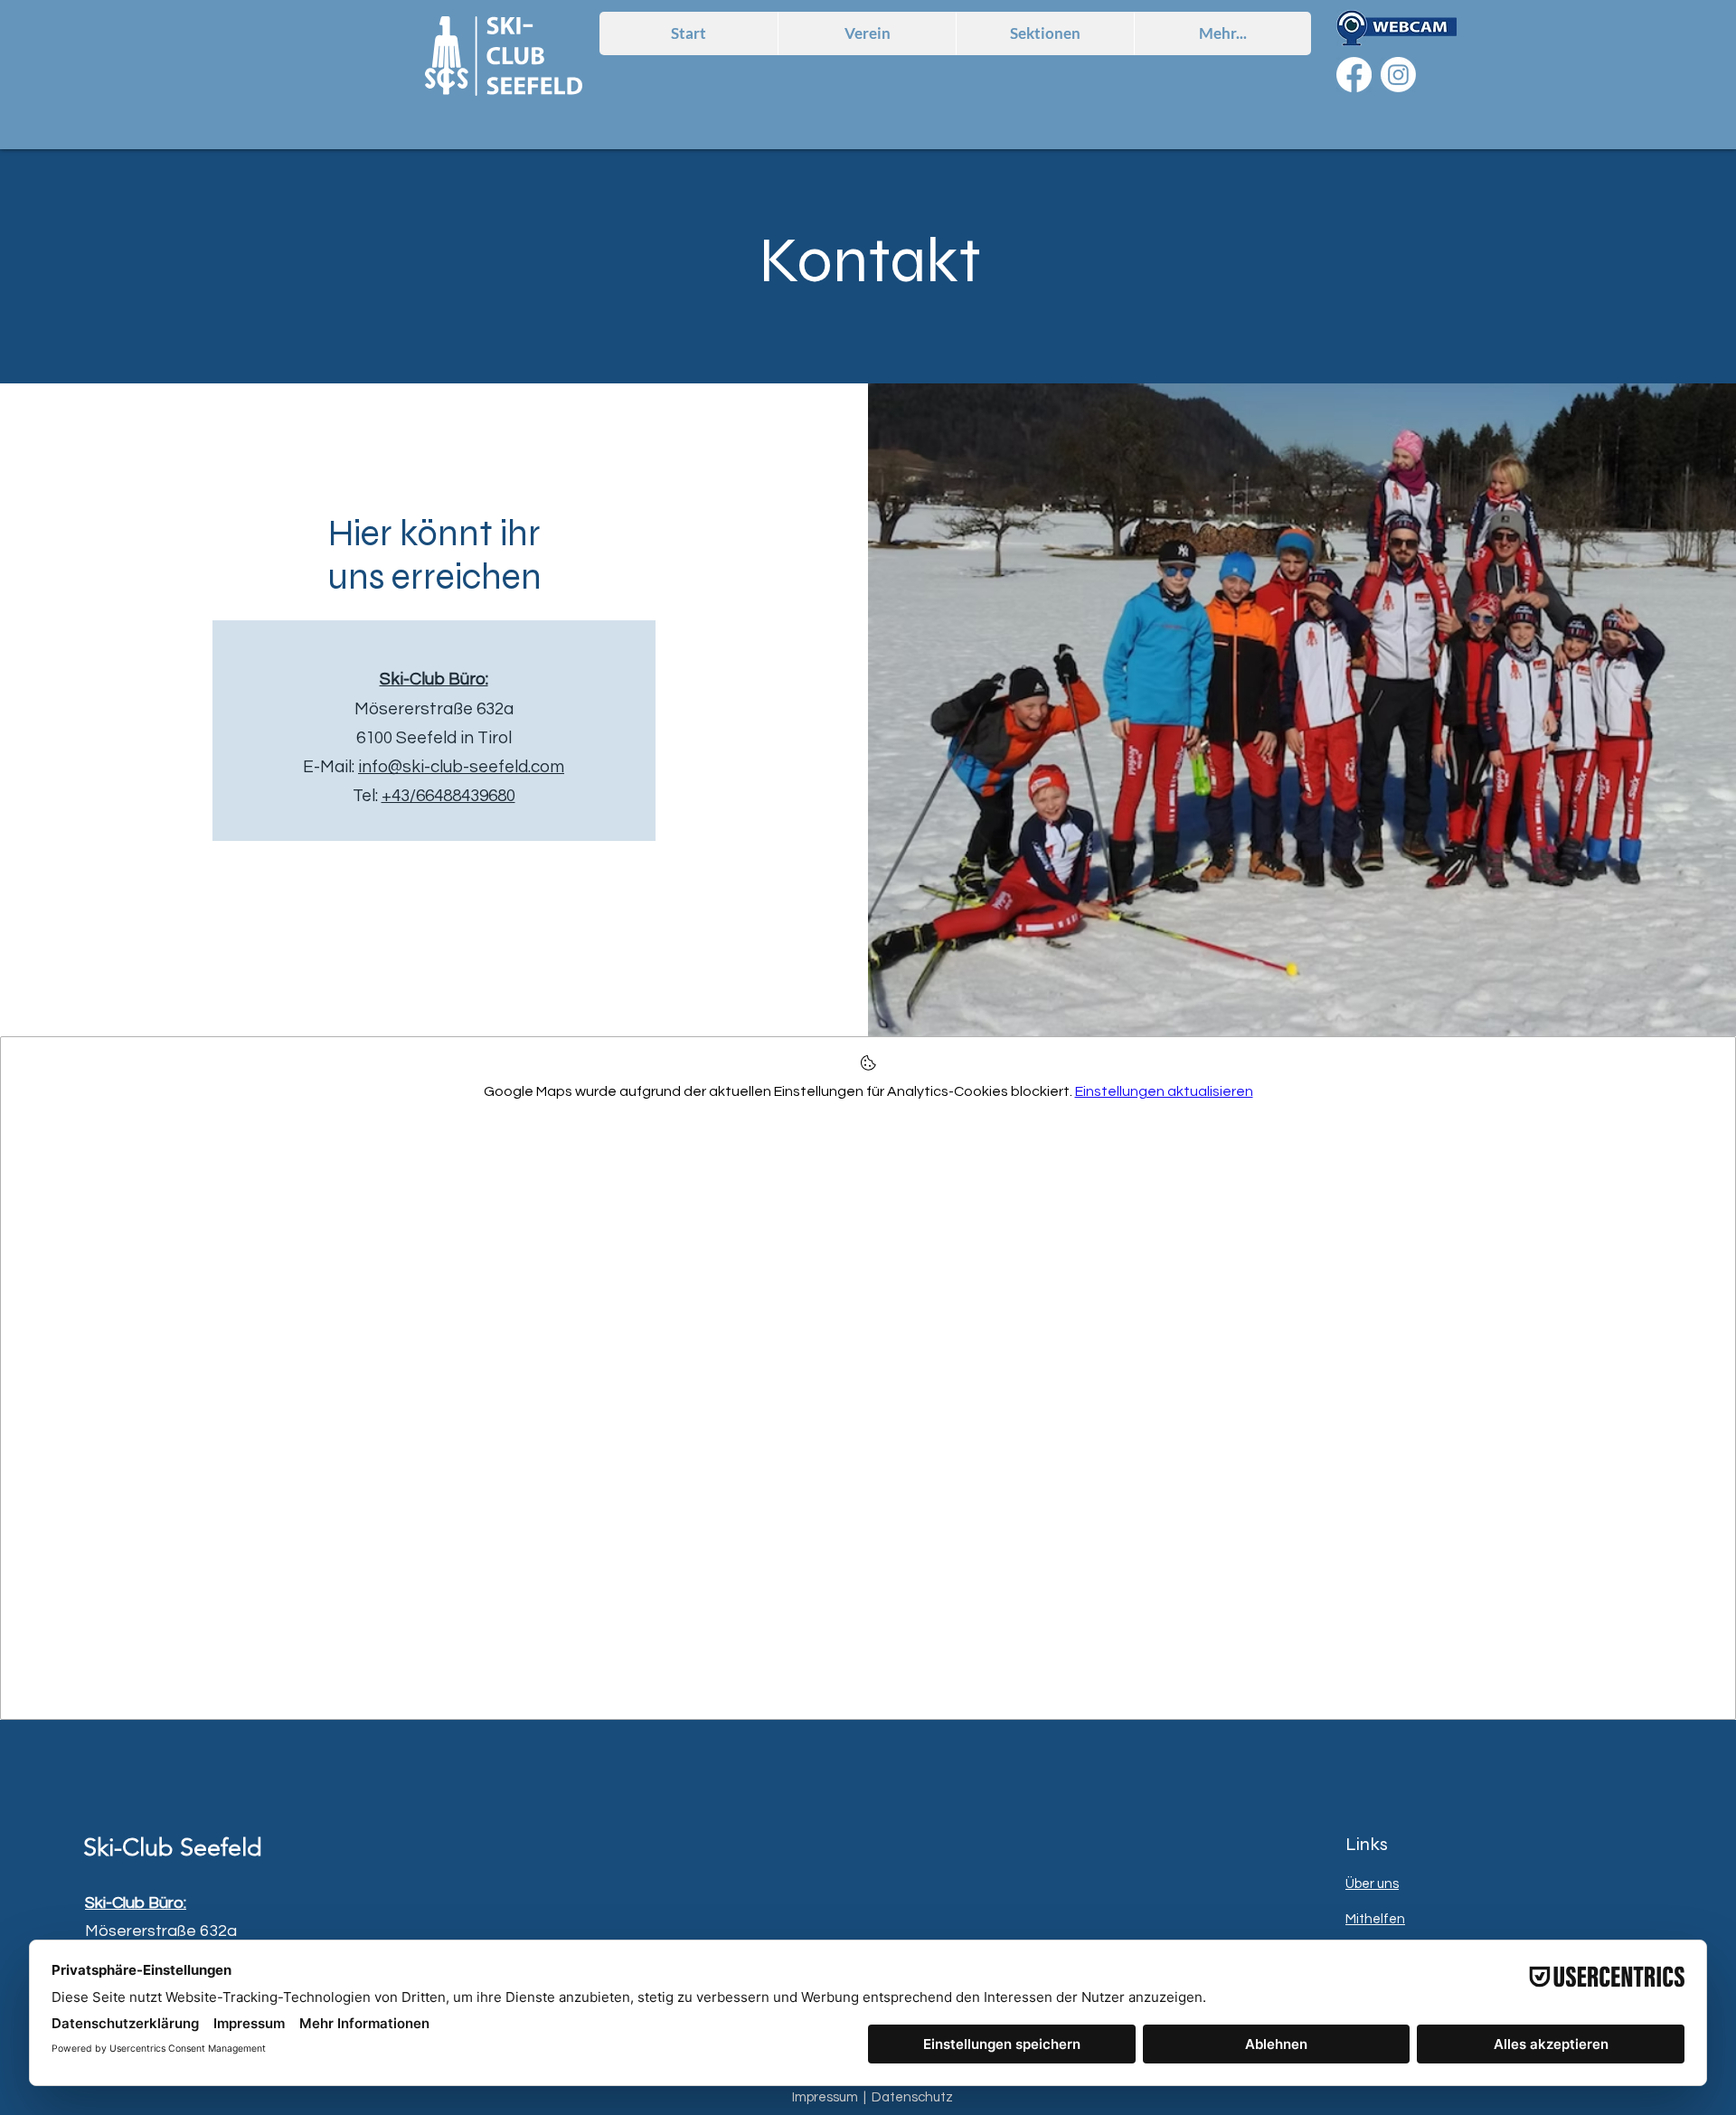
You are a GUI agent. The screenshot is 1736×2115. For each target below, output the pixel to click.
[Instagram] (1398, 75)
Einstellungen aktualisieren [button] (1164, 1091)
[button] (1045, 33)
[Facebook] (1354, 75)
